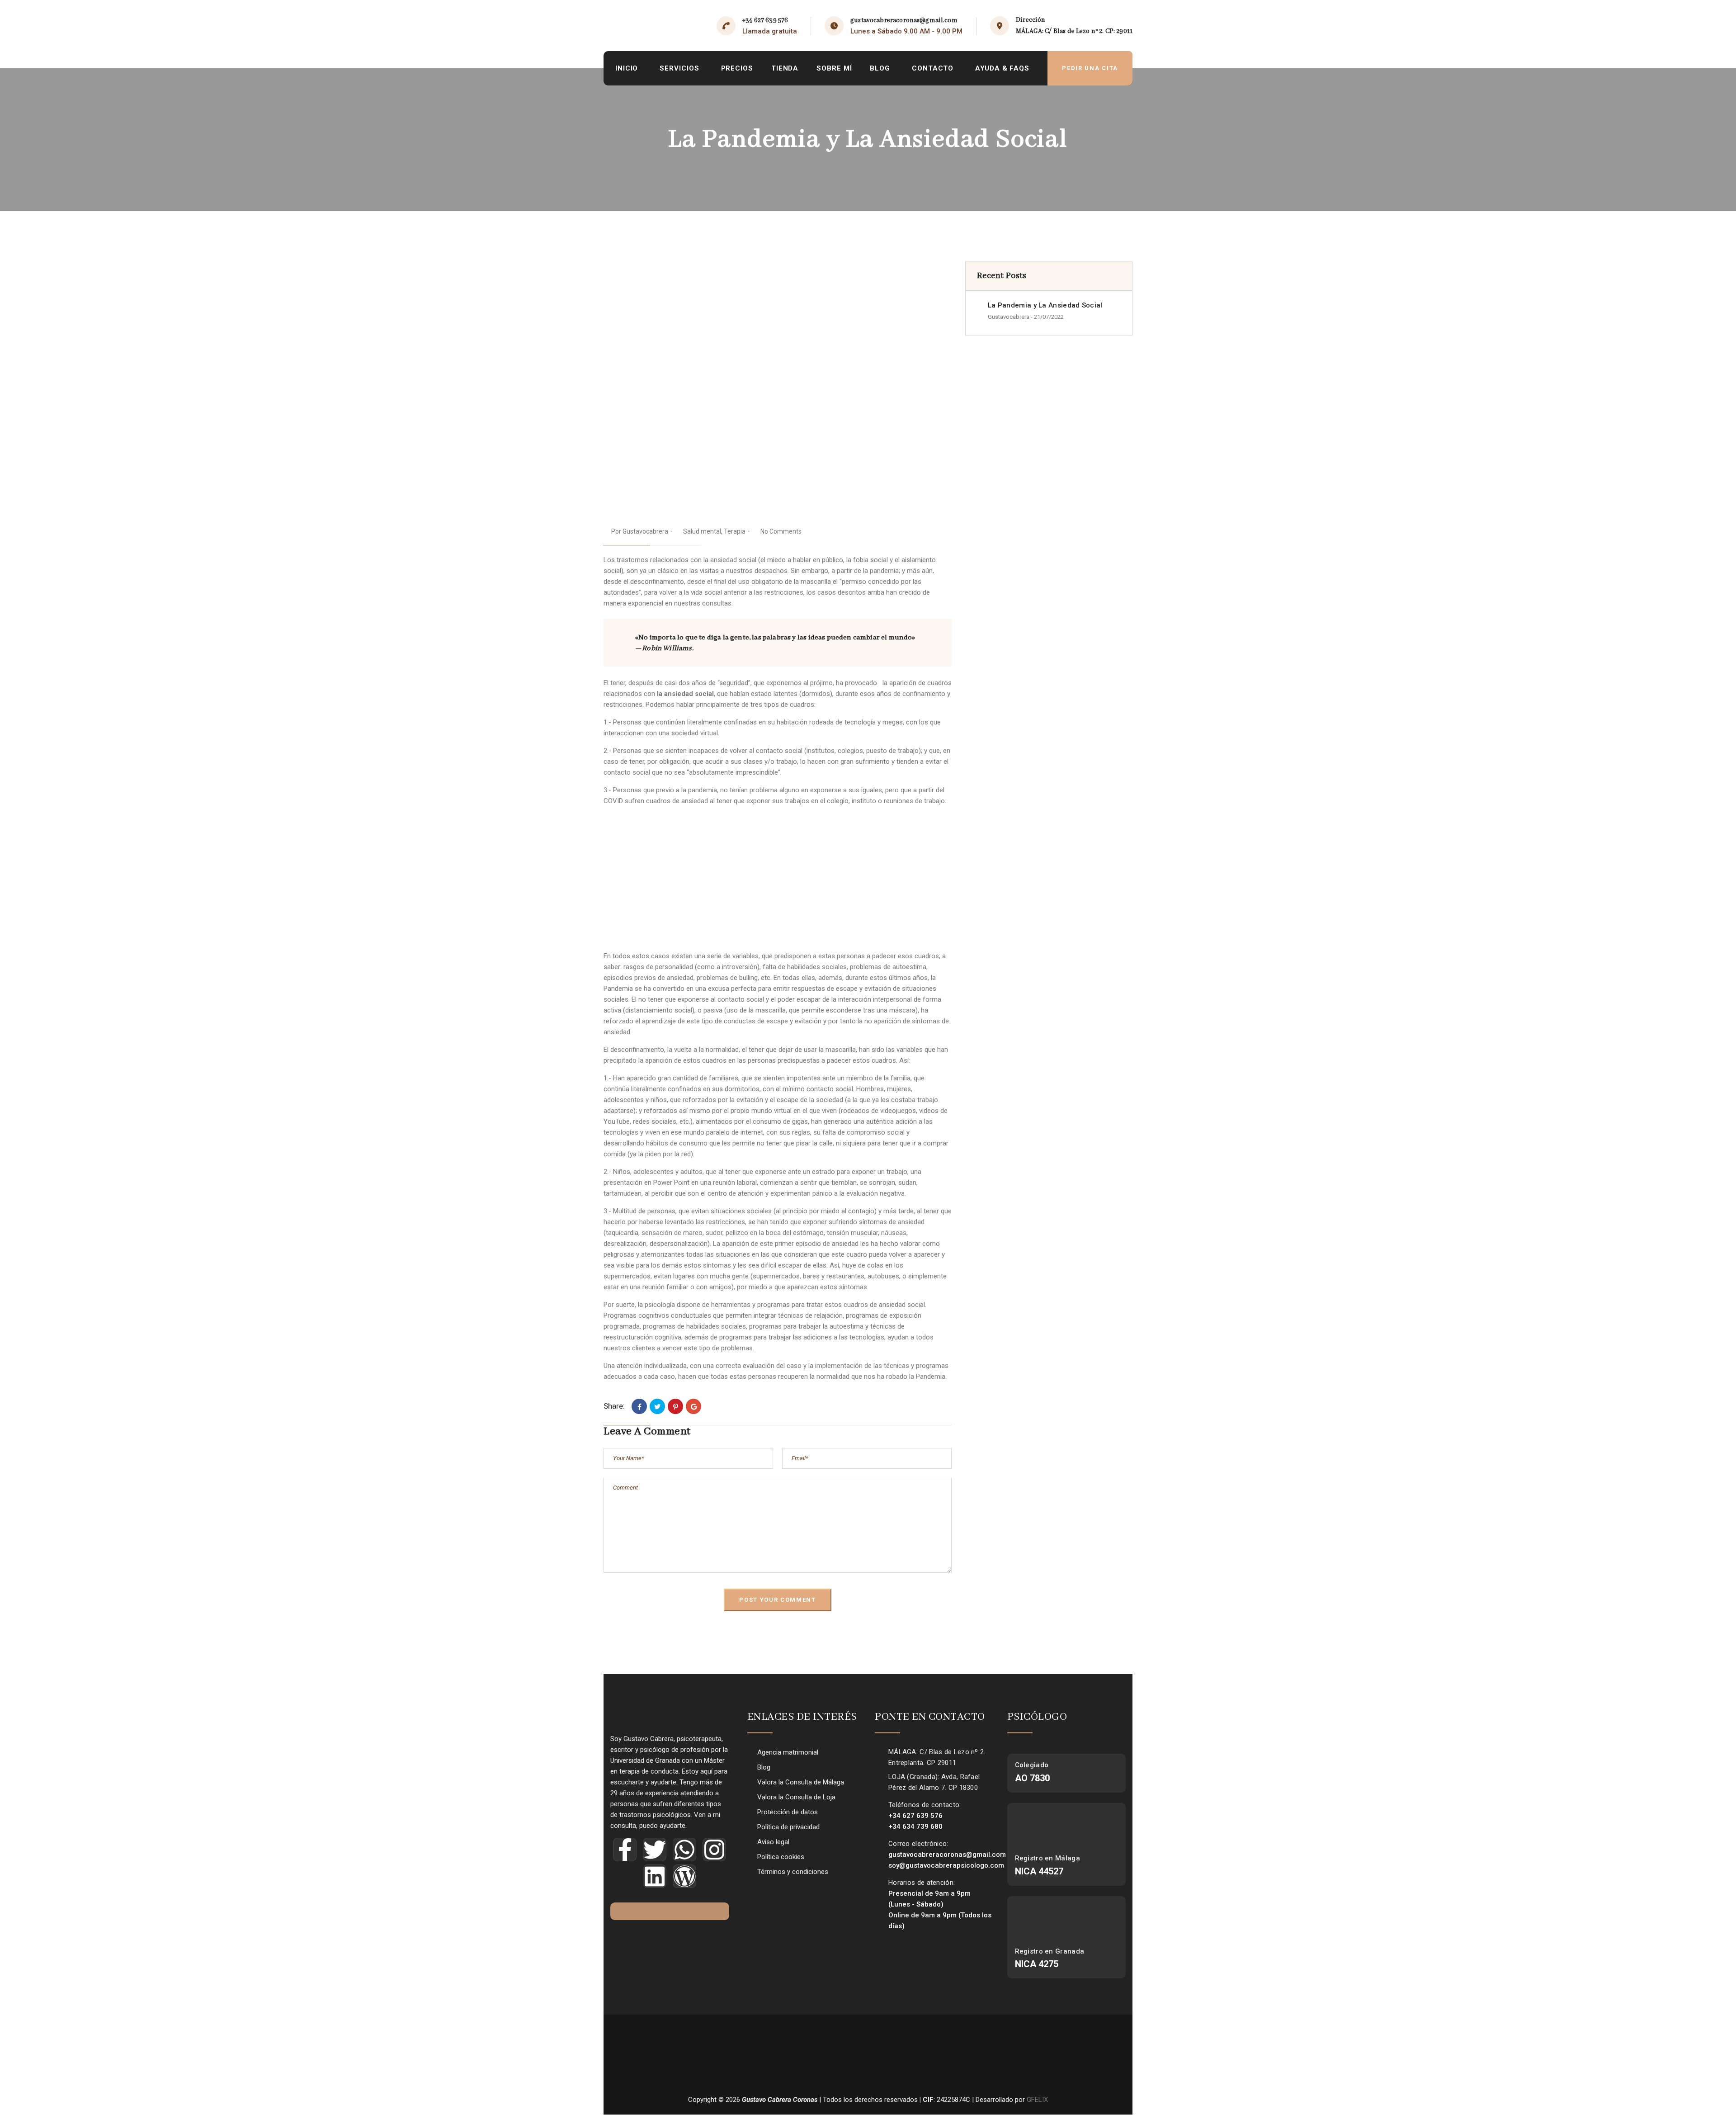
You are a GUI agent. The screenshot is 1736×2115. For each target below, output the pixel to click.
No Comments (781, 531)
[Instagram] (714, 1850)
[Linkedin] (655, 1876)
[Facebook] (639, 1406)
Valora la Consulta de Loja (796, 1797)
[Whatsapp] (684, 1850)
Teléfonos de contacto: (925, 1805)
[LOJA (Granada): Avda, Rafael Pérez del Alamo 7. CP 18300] (879, 1777)
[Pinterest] (675, 1406)
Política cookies (781, 1857)
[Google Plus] (693, 1406)
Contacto (933, 68)
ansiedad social (732, 560)
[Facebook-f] (625, 1850)
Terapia (735, 531)
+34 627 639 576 (765, 20)
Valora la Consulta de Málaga (801, 1782)
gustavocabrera (645, 531)
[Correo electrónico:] (879, 1844)
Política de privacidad (788, 1827)
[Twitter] (657, 1406)
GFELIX (1037, 2100)
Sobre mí (834, 68)
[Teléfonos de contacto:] (879, 1805)
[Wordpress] (684, 1876)
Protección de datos (788, 1812)
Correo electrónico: (918, 1844)
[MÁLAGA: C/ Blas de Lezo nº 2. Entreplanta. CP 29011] (879, 1752)
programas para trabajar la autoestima (806, 1326)
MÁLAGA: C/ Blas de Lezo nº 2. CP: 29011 (1074, 31)
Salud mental (702, 531)
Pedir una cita (1090, 68)
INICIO (627, 68)
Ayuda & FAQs (1002, 68)
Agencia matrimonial (788, 1752)
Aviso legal (773, 1842)
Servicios (679, 68)
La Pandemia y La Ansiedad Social (1045, 305)
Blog (880, 68)
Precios (737, 68)
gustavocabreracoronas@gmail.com (904, 20)
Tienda (785, 68)
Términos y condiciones (793, 1872)
